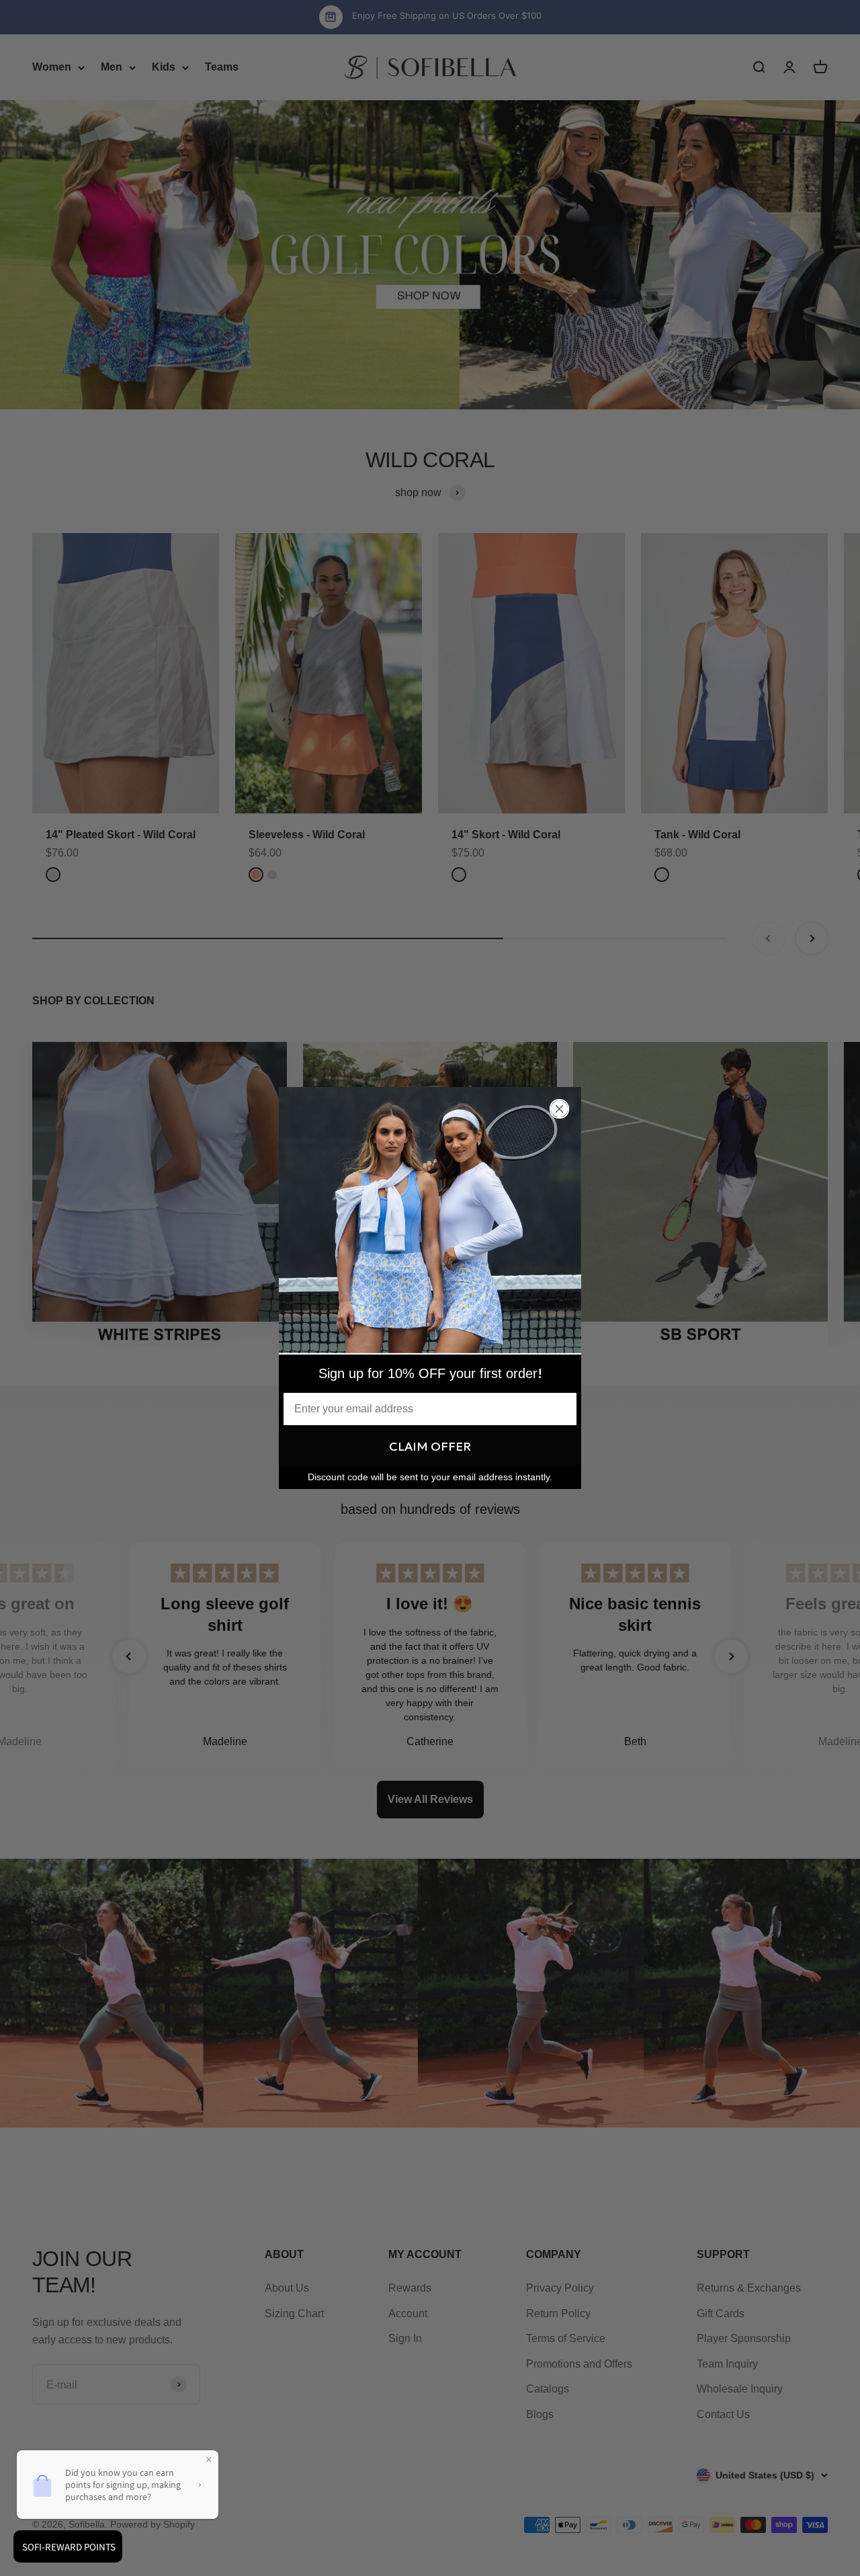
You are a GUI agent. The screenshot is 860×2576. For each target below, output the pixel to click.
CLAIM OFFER (430, 1446)
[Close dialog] (559, 1109)
